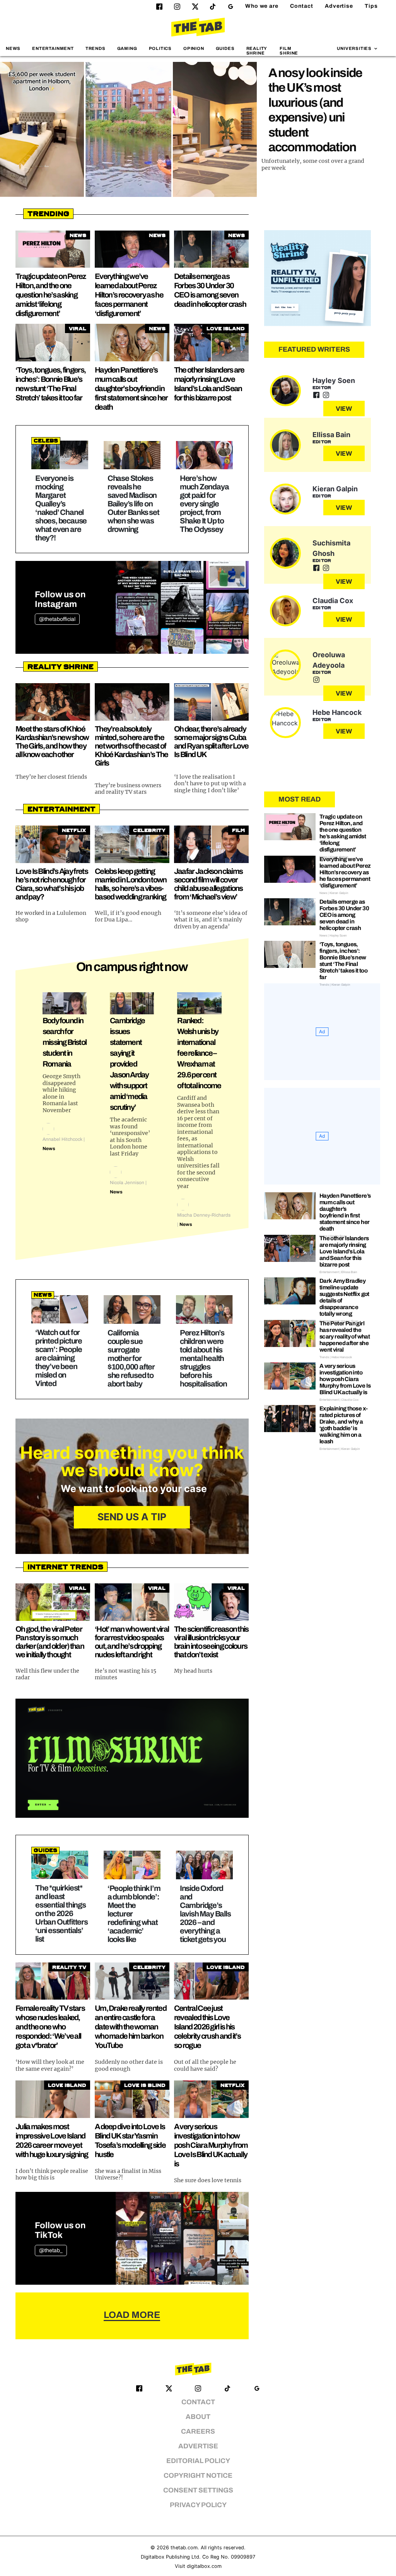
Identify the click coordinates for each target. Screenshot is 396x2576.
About (198, 2417)
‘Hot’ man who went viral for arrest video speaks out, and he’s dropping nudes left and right (132, 1642)
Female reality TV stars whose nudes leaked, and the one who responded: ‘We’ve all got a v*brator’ (50, 2027)
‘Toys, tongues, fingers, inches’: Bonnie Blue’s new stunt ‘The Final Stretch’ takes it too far (343, 961)
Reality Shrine (257, 50)
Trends (96, 48)
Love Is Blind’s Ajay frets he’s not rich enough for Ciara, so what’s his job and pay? (52, 884)
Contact (302, 6)
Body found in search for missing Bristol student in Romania (64, 1042)
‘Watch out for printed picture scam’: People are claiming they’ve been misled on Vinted (59, 1358)
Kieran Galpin (335, 489)
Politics (160, 48)
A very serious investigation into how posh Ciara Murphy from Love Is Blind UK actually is (211, 2145)
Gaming (127, 48)
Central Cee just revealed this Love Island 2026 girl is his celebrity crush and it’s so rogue (207, 2027)
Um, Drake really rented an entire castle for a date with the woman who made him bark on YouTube (131, 2027)
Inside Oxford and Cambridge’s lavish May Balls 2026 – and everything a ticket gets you (205, 1914)
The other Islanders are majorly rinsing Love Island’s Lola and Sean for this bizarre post (344, 1251)
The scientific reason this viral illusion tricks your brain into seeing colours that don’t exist (211, 1642)
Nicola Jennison (127, 1183)
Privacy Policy (198, 2505)
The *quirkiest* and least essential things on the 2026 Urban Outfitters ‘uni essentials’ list (61, 1913)
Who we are (262, 6)
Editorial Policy (198, 2461)
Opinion (194, 48)
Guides (225, 48)
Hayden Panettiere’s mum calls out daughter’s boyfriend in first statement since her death (131, 388)
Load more (132, 2315)
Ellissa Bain (331, 435)
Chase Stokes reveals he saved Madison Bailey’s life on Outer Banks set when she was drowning (133, 504)
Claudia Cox (333, 601)
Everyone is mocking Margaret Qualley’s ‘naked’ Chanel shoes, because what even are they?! (61, 508)
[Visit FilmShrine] (132, 1758)
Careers (198, 2432)
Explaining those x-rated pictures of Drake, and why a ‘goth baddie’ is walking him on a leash (344, 1425)
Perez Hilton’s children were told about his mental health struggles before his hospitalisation (203, 1358)
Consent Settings (198, 2490)
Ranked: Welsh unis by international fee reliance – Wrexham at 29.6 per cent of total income (199, 1053)
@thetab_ (51, 2250)
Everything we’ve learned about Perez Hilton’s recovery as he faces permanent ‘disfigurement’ (129, 295)
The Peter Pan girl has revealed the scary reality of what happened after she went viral (345, 1337)
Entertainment (53, 48)
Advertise (339, 6)
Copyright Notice (198, 2476)
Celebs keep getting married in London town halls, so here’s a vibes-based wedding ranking (131, 884)
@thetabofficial (57, 619)
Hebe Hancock (337, 712)
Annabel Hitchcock (62, 1139)
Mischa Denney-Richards (204, 1215)
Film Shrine (289, 50)
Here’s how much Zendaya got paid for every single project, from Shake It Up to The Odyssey (204, 504)
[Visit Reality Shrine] (317, 278)
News (13, 48)
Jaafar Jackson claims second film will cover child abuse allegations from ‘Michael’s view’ (208, 884)
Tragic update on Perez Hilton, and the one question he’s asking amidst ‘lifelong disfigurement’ (51, 295)
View (344, 409)
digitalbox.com (204, 2566)
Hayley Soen (334, 380)
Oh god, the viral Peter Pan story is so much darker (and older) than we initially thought (50, 1642)
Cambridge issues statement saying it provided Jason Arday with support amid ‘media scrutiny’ (129, 1064)
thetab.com (184, 2548)
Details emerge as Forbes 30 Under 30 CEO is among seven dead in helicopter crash (344, 915)
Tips (371, 6)
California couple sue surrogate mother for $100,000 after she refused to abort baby (131, 1358)
